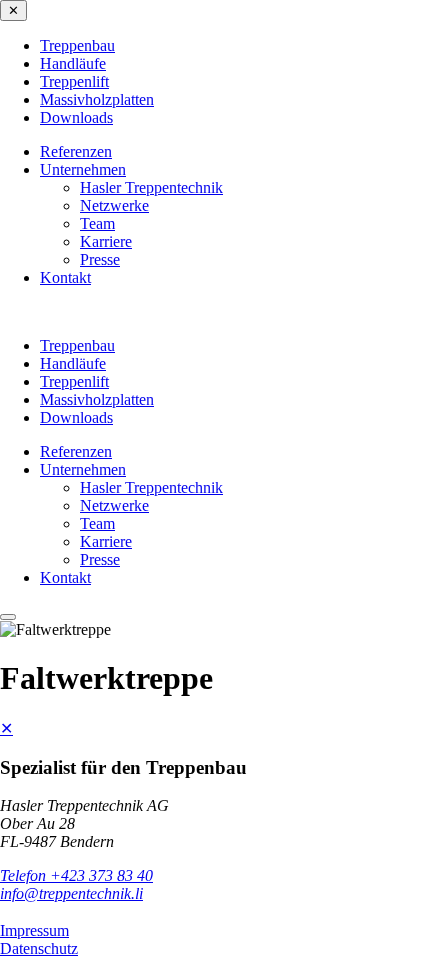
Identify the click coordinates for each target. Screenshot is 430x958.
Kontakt (65, 277)
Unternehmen (83, 169)
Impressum (34, 930)
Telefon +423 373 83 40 (76, 875)
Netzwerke (114, 205)
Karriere (106, 241)
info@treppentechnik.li (71, 893)
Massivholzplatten (97, 99)
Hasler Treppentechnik (151, 187)
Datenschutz (39, 948)
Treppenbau (77, 45)
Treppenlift (74, 81)
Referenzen (76, 151)
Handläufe (73, 63)
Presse (100, 259)
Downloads (76, 117)
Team (97, 223)
